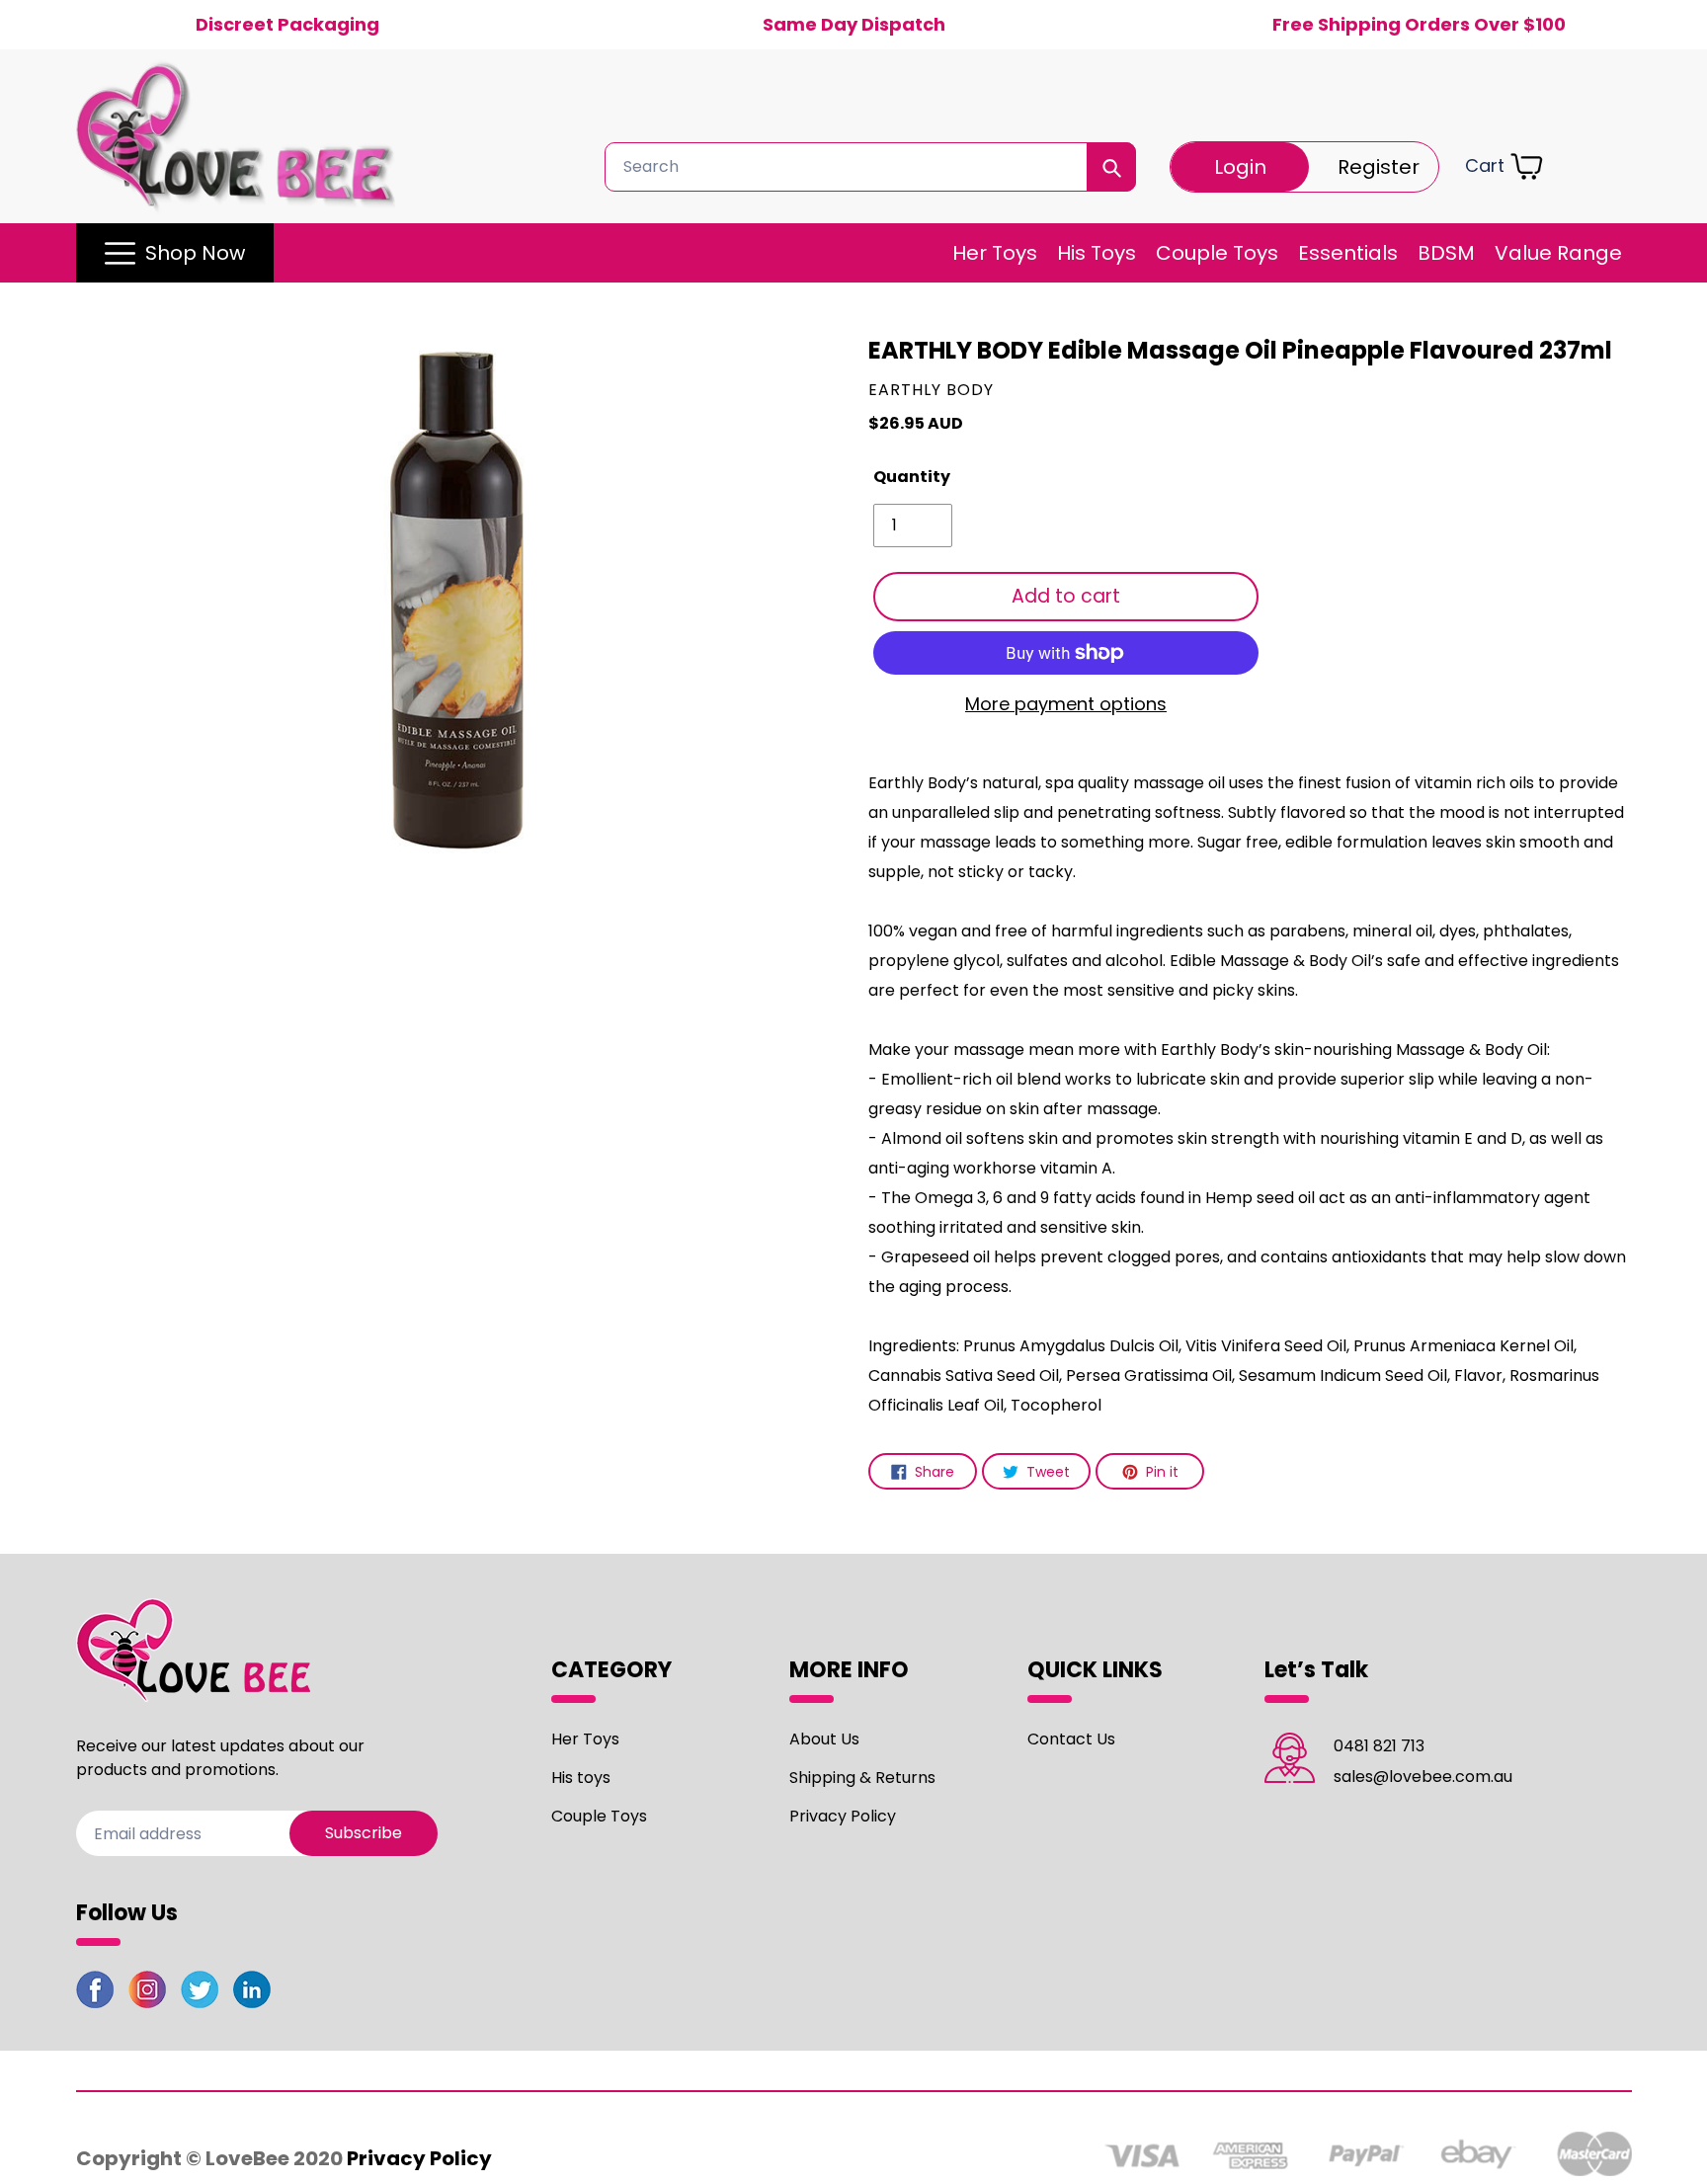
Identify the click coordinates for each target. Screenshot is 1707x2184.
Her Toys (585, 1739)
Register (1379, 167)
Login (1240, 167)
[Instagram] (147, 1993)
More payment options (1066, 704)
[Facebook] (95, 1993)
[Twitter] (200, 1993)
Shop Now (195, 253)
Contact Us (1071, 1739)
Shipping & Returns (862, 1778)
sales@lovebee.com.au (1423, 1777)
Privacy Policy (843, 1816)
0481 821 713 (1379, 1746)
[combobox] (870, 167)
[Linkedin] (252, 1993)
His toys (581, 1778)
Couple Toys (599, 1816)
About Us (824, 1739)
